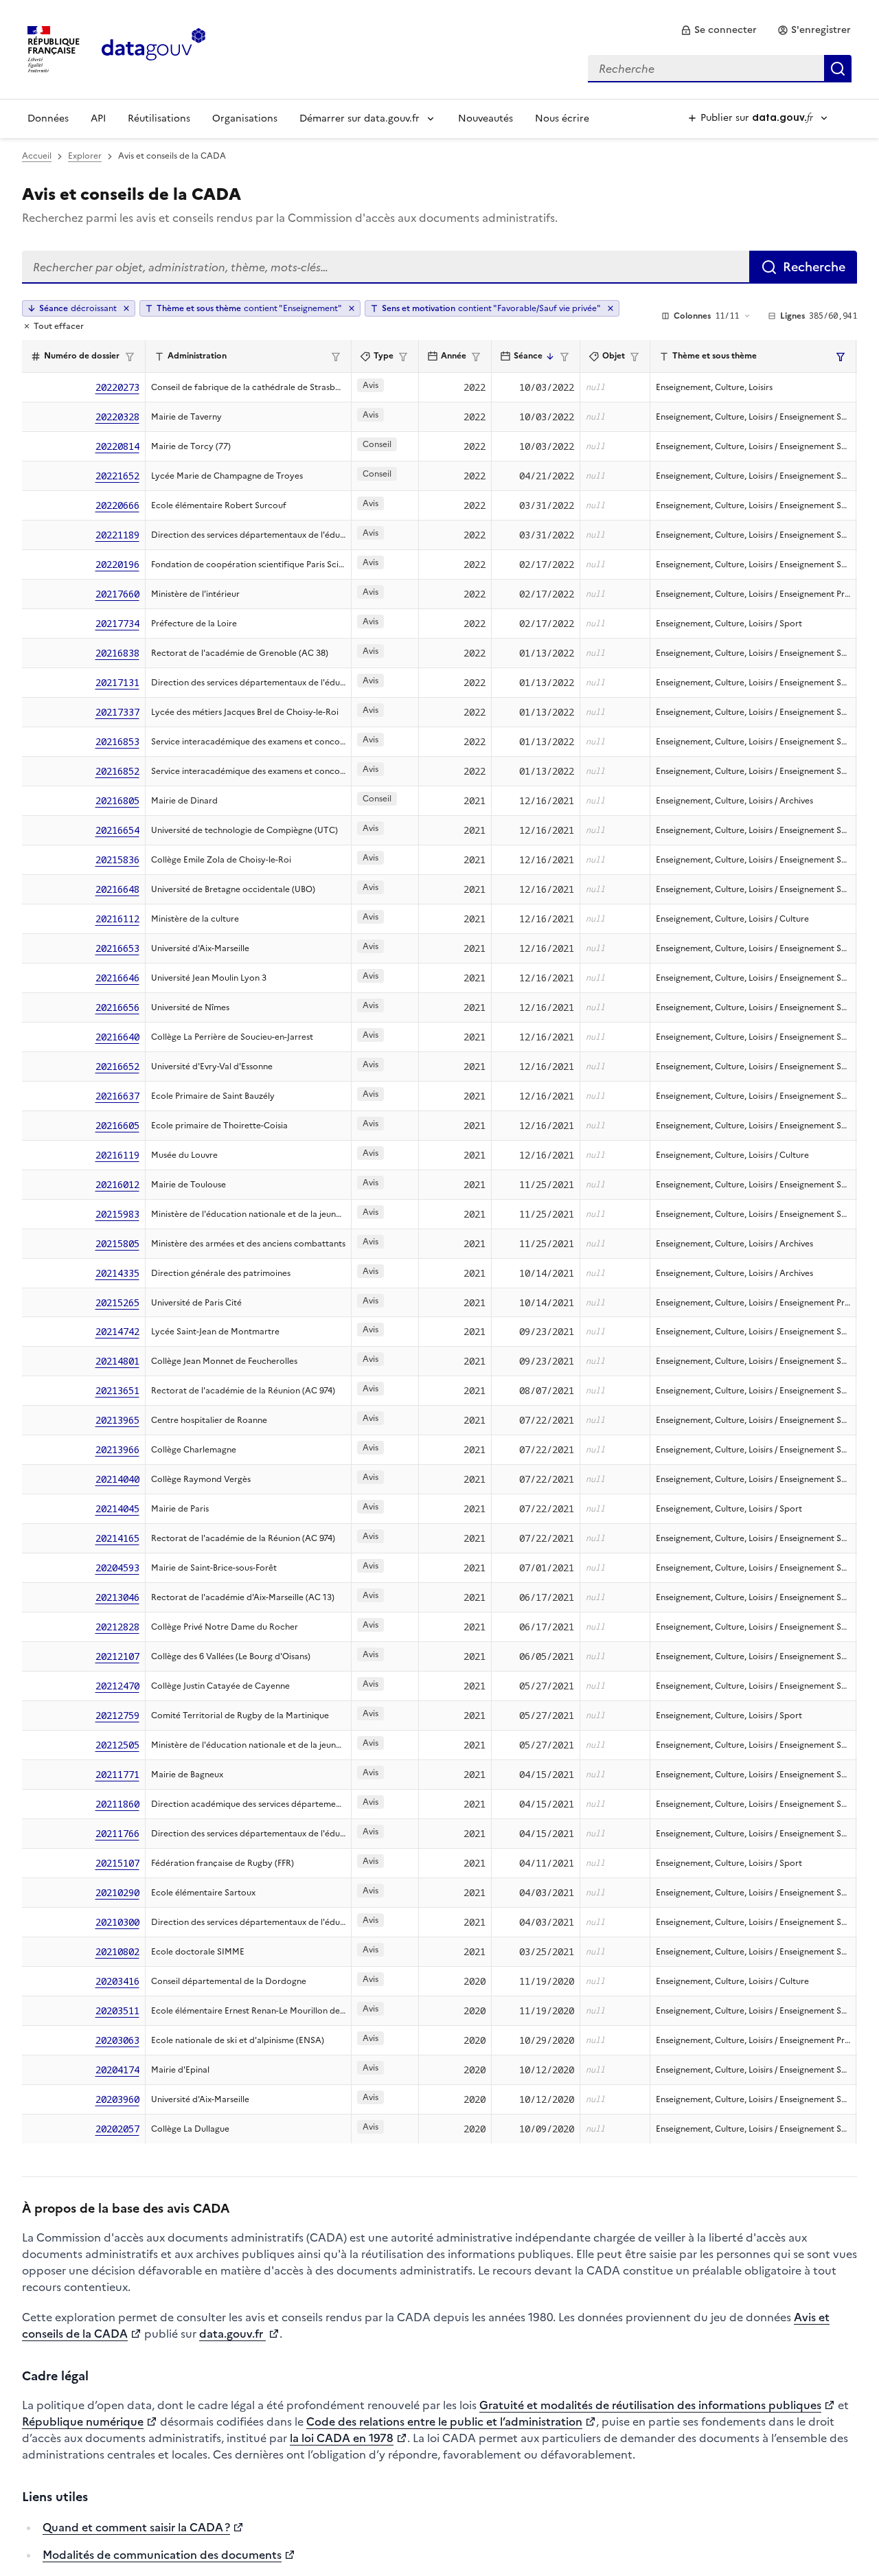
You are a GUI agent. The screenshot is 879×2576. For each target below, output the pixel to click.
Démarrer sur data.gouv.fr (359, 118)
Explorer (85, 156)
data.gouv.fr (232, 2334)
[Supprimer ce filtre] (352, 308)
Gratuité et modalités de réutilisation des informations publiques (650, 2405)
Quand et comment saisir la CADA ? (136, 2527)
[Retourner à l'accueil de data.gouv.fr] (153, 48)
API (98, 118)
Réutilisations (159, 118)
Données (48, 118)
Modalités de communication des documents (162, 2555)
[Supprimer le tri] (126, 308)
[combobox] (720, 69)
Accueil (37, 156)
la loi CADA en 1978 (342, 2438)
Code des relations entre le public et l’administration (444, 2421)
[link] (719, 30)
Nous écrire (562, 118)
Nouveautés (486, 118)
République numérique (83, 2421)
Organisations (245, 118)
